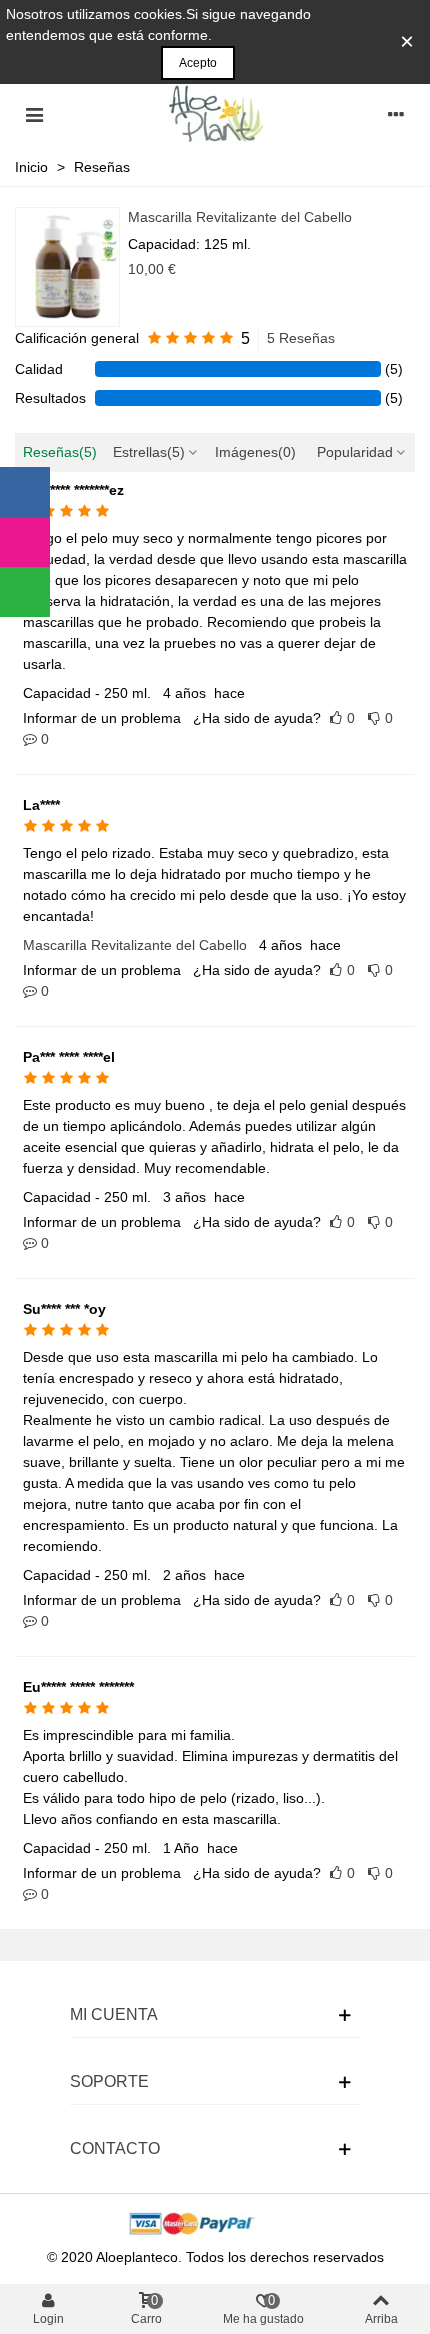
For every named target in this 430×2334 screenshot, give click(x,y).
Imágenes (255, 452)
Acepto (198, 63)
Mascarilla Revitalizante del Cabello (240, 217)
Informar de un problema (102, 718)
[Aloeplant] (215, 114)
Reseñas (60, 452)
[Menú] (34, 114)
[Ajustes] (396, 114)
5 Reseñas (301, 338)
